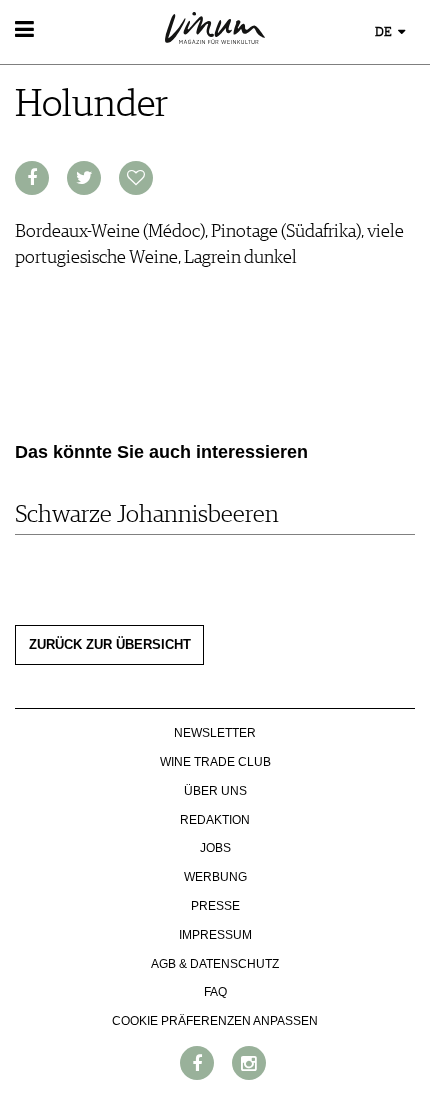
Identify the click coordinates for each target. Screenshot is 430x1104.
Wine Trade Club (215, 762)
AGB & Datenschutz (215, 964)
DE (385, 32)
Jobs (215, 848)
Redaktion (215, 820)
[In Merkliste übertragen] (136, 178)
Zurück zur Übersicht (110, 645)
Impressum (215, 935)
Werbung (215, 877)
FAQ (215, 992)
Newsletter (215, 733)
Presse (215, 906)
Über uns (215, 791)
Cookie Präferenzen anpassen (215, 1021)
